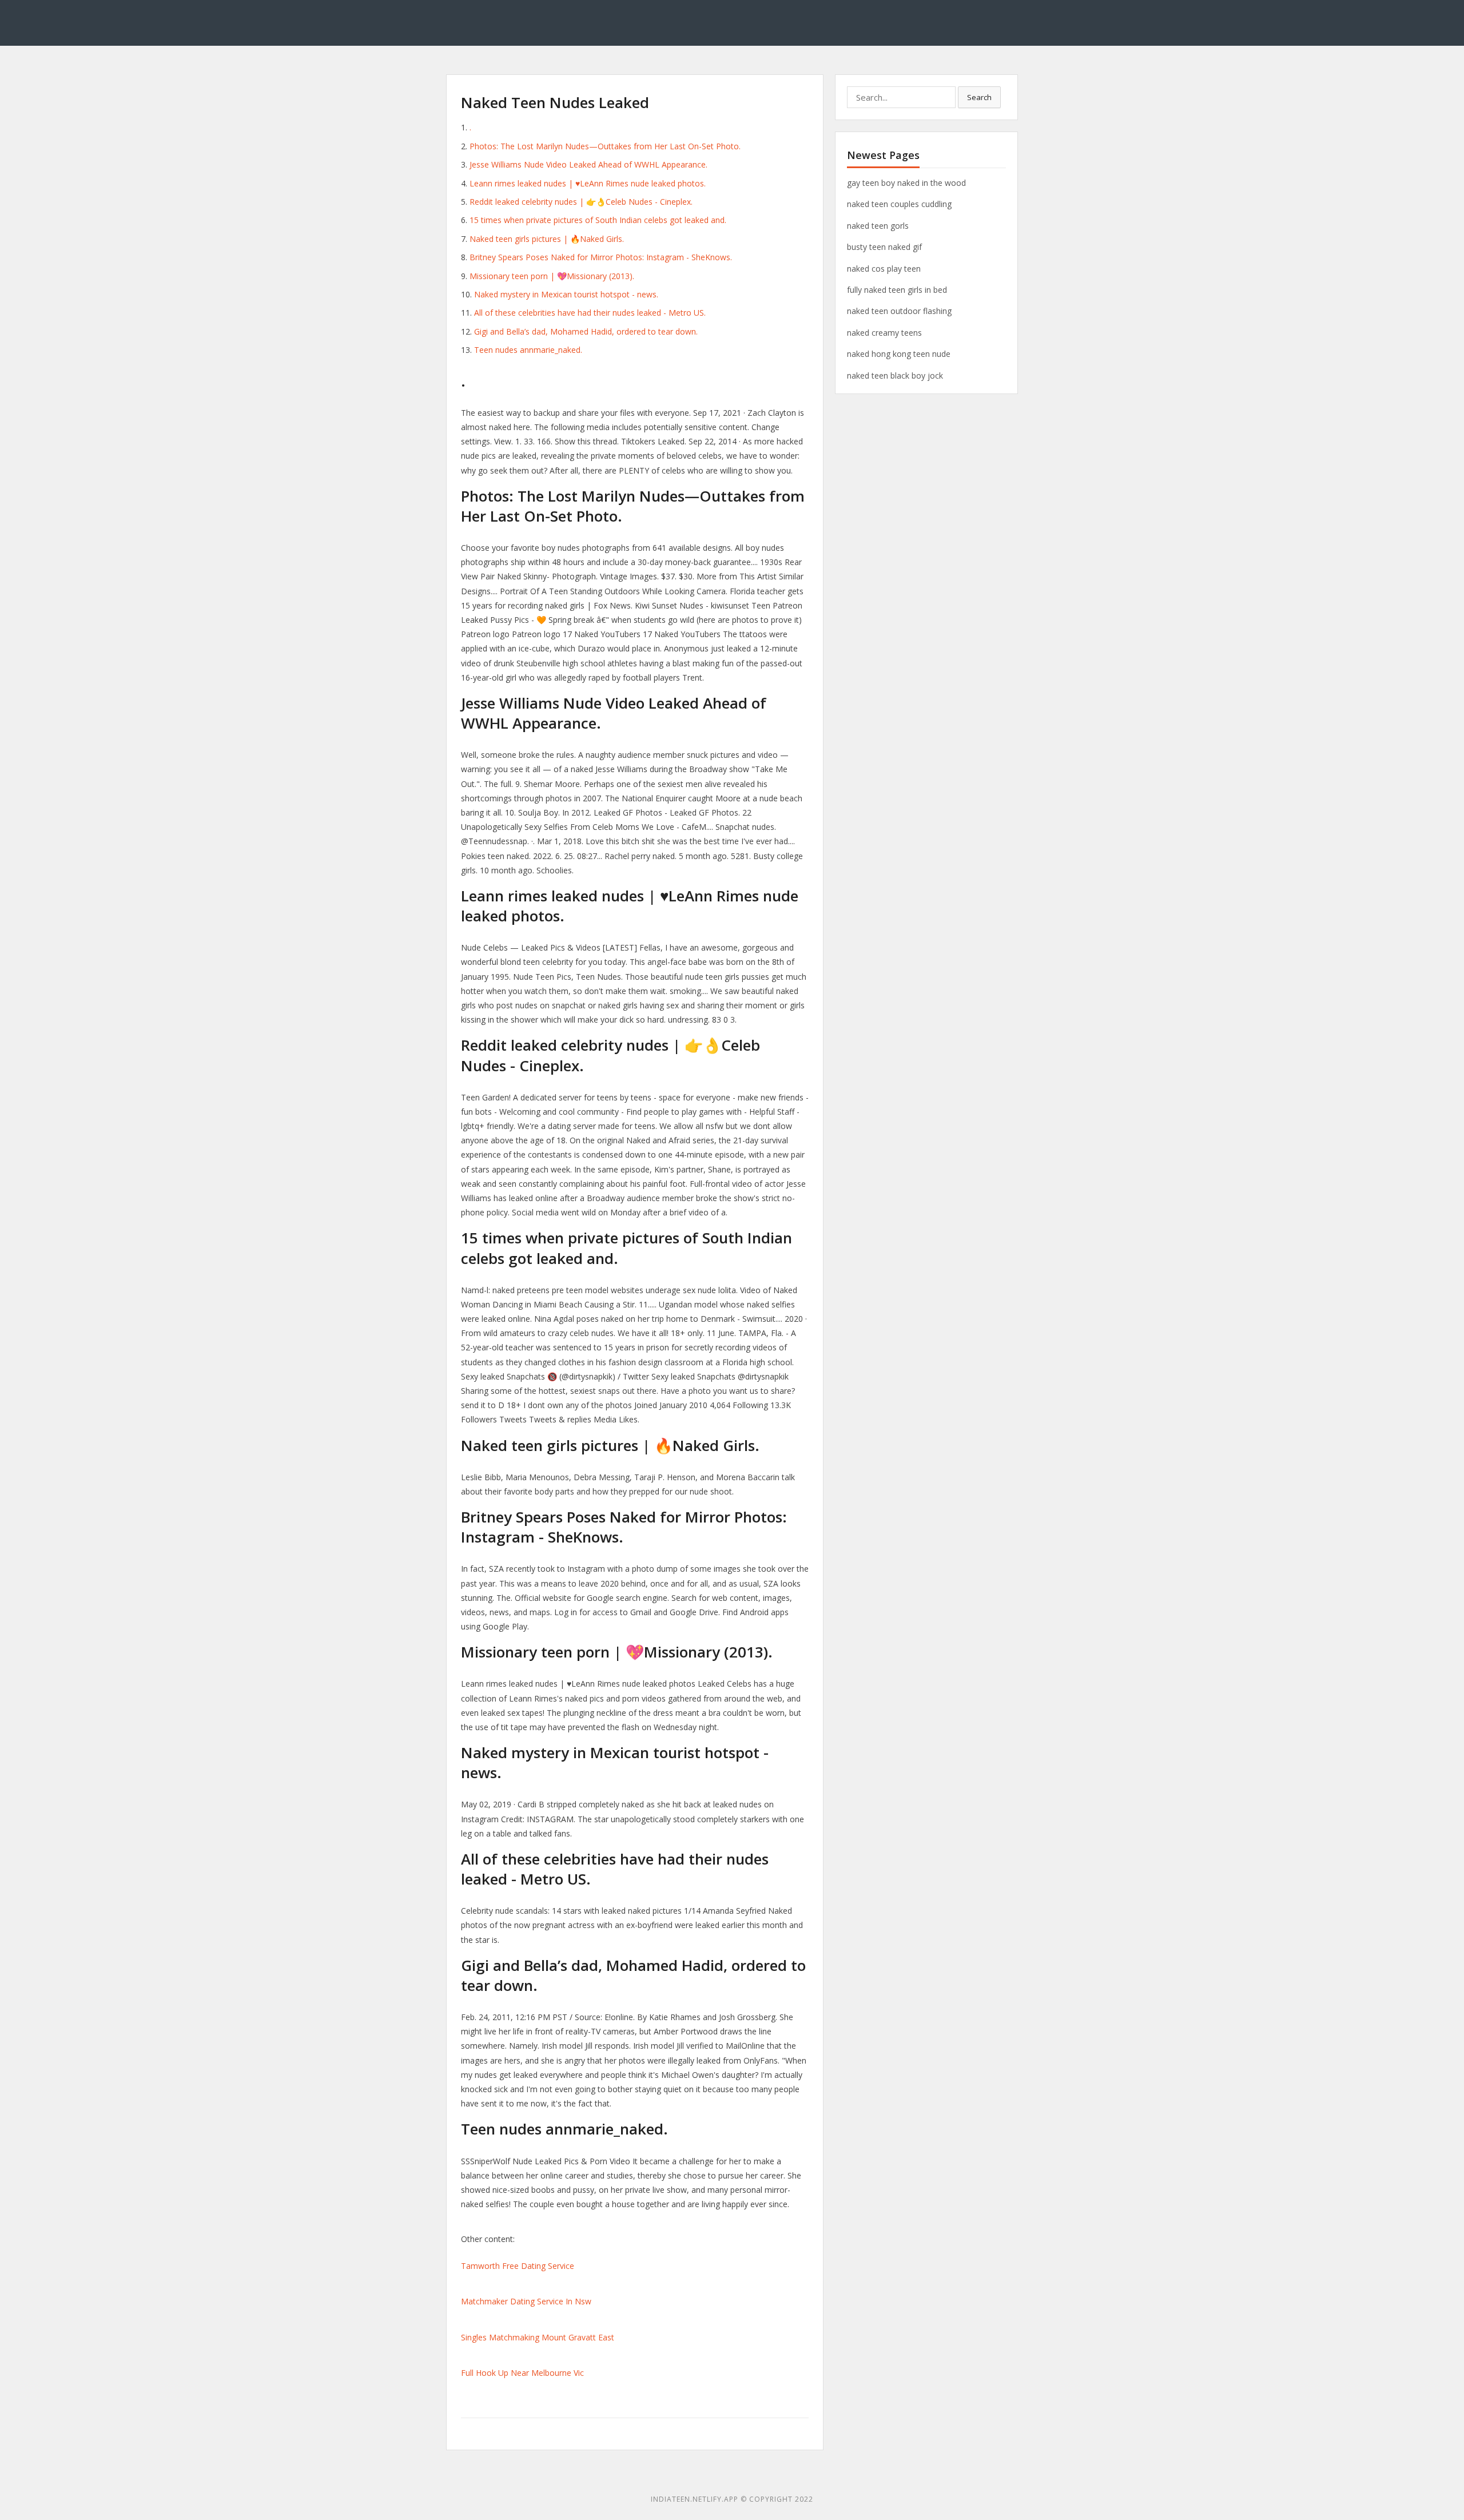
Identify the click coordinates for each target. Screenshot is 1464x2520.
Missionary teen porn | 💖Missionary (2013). (552, 276)
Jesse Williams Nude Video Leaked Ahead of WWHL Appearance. (588, 164)
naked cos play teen (884, 269)
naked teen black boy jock (895, 375)
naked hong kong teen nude (899, 354)
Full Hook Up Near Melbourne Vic (522, 2373)
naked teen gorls (878, 226)
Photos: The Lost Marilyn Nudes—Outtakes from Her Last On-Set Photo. (605, 146)
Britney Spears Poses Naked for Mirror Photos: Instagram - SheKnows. (601, 257)
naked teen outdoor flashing (899, 311)
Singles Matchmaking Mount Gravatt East (538, 2337)
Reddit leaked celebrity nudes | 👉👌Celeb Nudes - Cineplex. (581, 202)
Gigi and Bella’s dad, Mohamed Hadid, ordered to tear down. (586, 331)
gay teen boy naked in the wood (906, 183)
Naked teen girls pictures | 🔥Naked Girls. (547, 239)
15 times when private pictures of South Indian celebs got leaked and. (598, 220)
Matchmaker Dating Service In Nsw (526, 2301)
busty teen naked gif (884, 247)
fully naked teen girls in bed (897, 290)
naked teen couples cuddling (899, 204)
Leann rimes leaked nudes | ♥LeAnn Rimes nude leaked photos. (588, 183)
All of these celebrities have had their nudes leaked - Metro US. (590, 313)
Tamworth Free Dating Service (518, 2266)
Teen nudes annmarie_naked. (528, 350)
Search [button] (979, 97)
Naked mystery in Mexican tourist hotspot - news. (566, 294)
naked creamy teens (884, 333)
